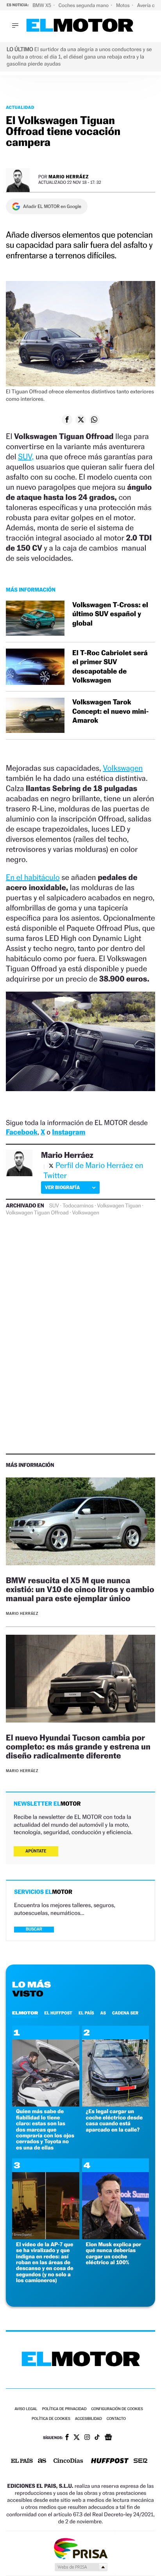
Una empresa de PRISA (80, 2548)
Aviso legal (26, 2409)
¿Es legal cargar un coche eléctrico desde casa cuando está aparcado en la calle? (114, 2120)
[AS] (42, 2461)
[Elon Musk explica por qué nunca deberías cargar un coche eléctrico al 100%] (116, 2237)
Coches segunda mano (84, 5)
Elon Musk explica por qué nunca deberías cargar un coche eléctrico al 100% (114, 2253)
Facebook (22, 1132)
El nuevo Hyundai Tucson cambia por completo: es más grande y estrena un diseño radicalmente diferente (78, 1747)
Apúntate (36, 1851)
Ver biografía (62, 1187)
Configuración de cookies (117, 2409)
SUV (54, 1206)
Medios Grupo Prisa (81, 2567)
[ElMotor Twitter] (77, 2438)
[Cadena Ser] (140, 2461)
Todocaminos (78, 1206)
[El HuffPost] (110, 2461)
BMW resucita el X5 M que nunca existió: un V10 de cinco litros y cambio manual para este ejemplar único (80, 1589)
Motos (123, 5)
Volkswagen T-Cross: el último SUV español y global (110, 614)
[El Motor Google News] (108, 2438)
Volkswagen (123, 768)
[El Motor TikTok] (97, 2438)
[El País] (22, 2461)
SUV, (26, 457)
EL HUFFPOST (58, 2013)
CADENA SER (125, 2013)
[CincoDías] (68, 2461)
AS (103, 2013)
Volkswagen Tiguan (119, 1206)
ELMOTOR (25, 2013)
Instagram (69, 1132)
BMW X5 (42, 5)
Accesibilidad (89, 2419)
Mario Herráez (69, 177)
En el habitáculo (33, 877)
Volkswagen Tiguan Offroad (37, 1213)
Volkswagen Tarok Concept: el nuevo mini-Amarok (110, 711)
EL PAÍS (86, 2013)
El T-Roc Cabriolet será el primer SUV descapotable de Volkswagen (110, 667)
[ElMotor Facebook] (67, 2438)
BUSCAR (34, 1929)
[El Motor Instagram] (87, 2438)
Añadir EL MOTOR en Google (52, 206)
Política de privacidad (64, 2409)
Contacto (116, 2419)
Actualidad (20, 107)
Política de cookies (51, 2419)
